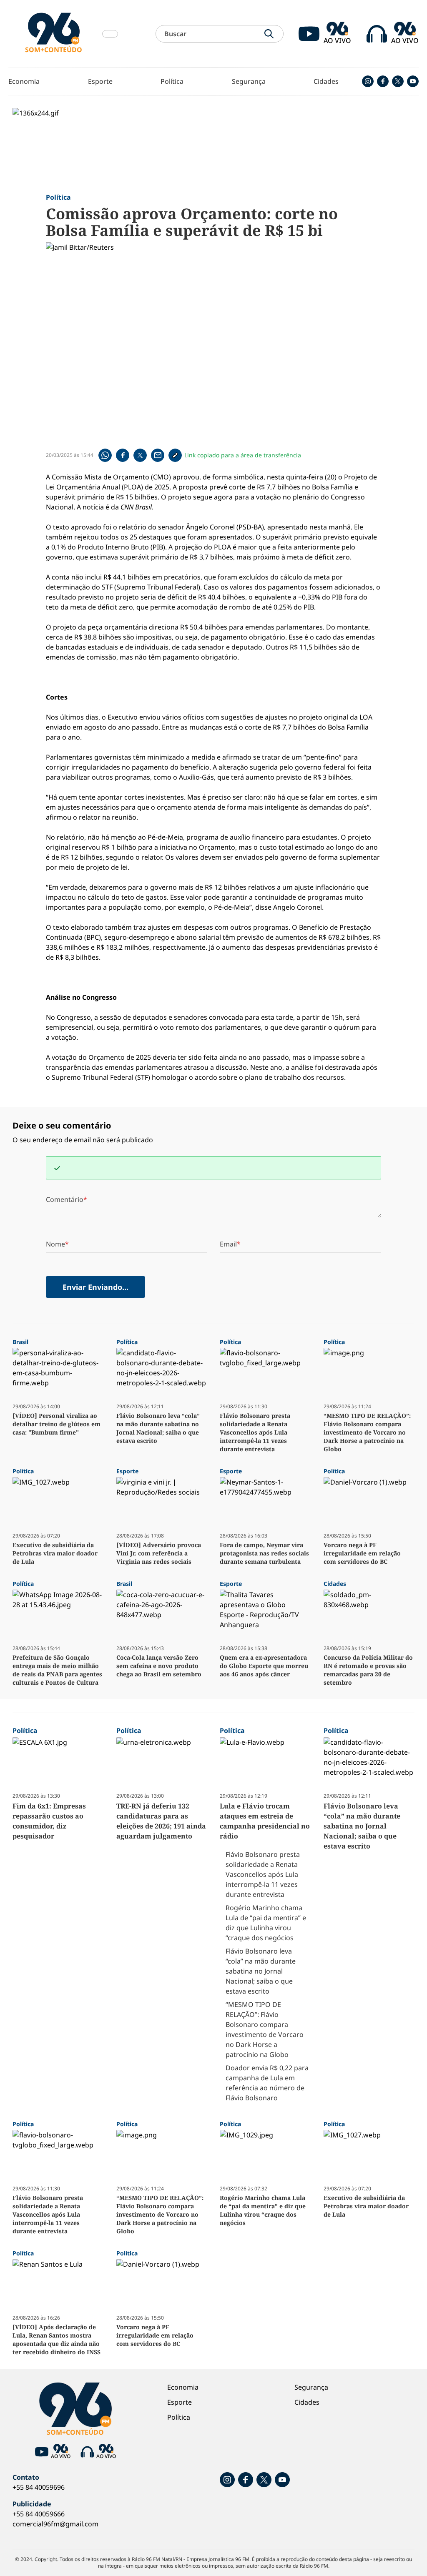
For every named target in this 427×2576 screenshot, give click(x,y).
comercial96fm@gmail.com (55, 2524)
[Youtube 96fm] (413, 81)
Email (228, 1244)
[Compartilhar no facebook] (123, 455)
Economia (24, 81)
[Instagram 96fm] (368, 81)
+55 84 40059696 (39, 2487)
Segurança (249, 81)
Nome (55, 1244)
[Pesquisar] (269, 34)
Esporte (100, 81)
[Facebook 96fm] (383, 81)
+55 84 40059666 (39, 2514)
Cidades (326, 81)
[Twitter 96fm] (398, 81)
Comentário (65, 1199)
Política (172, 81)
